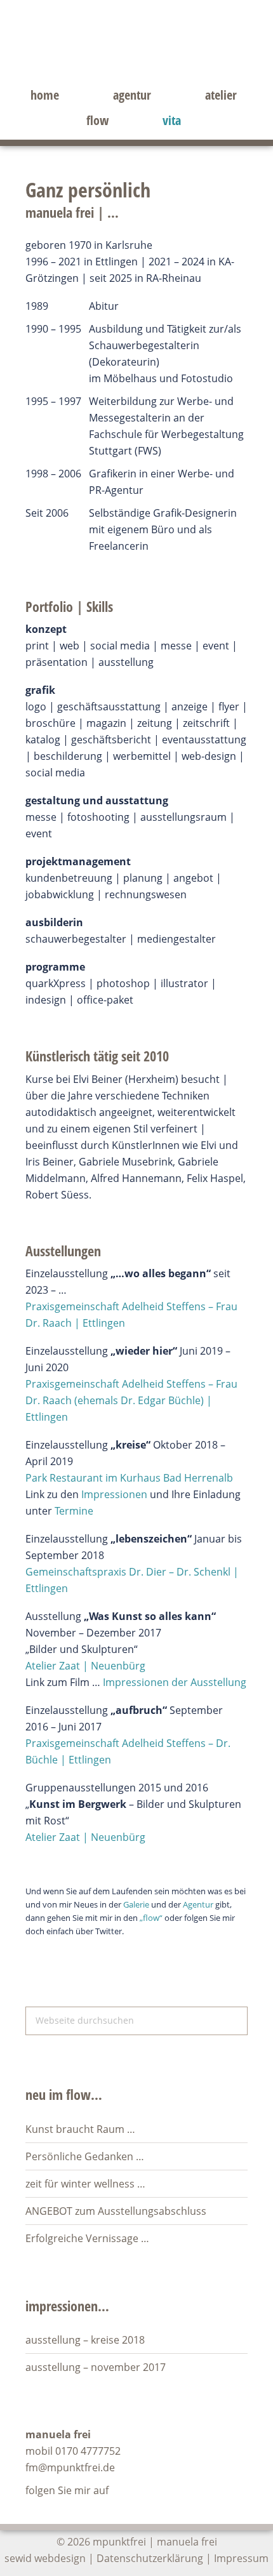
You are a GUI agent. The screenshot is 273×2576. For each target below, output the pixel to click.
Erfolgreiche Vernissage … (87, 2238)
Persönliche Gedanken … (85, 2156)
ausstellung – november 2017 (96, 2367)
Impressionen (114, 1494)
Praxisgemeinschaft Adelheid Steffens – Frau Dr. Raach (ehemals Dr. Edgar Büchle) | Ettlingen (131, 1400)
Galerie (136, 1904)
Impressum (241, 2558)
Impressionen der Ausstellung (175, 1682)
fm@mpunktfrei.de (70, 2467)
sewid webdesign (45, 2558)
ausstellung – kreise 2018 (85, 2340)
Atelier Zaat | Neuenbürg (85, 1666)
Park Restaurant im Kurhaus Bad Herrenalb (129, 1478)
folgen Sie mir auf (67, 2490)
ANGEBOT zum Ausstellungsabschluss (116, 2211)
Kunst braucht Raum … (80, 2129)
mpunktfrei (136, 54)
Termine (74, 1511)
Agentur (198, 1904)
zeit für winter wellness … (85, 2184)
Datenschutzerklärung (150, 2558)
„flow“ (151, 1918)
